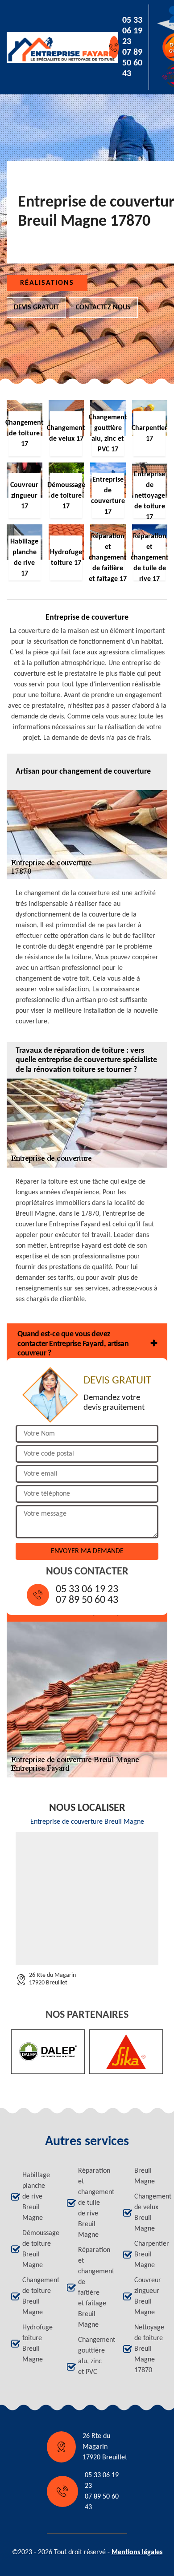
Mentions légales (137, 2552)
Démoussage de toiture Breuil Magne (37, 2249)
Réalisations (47, 283)
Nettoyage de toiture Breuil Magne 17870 (149, 2349)
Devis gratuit (36, 308)
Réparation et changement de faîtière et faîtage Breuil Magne (92, 2288)
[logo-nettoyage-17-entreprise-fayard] (47, 47)
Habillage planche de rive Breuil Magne (36, 2197)
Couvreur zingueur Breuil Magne (148, 2296)
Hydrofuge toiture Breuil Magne (37, 2344)
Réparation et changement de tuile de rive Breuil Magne (92, 2203)
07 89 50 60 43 (132, 63)
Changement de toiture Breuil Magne (37, 2296)
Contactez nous (103, 308)
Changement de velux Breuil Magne (149, 2213)
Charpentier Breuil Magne (149, 2255)
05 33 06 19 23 (132, 31)
